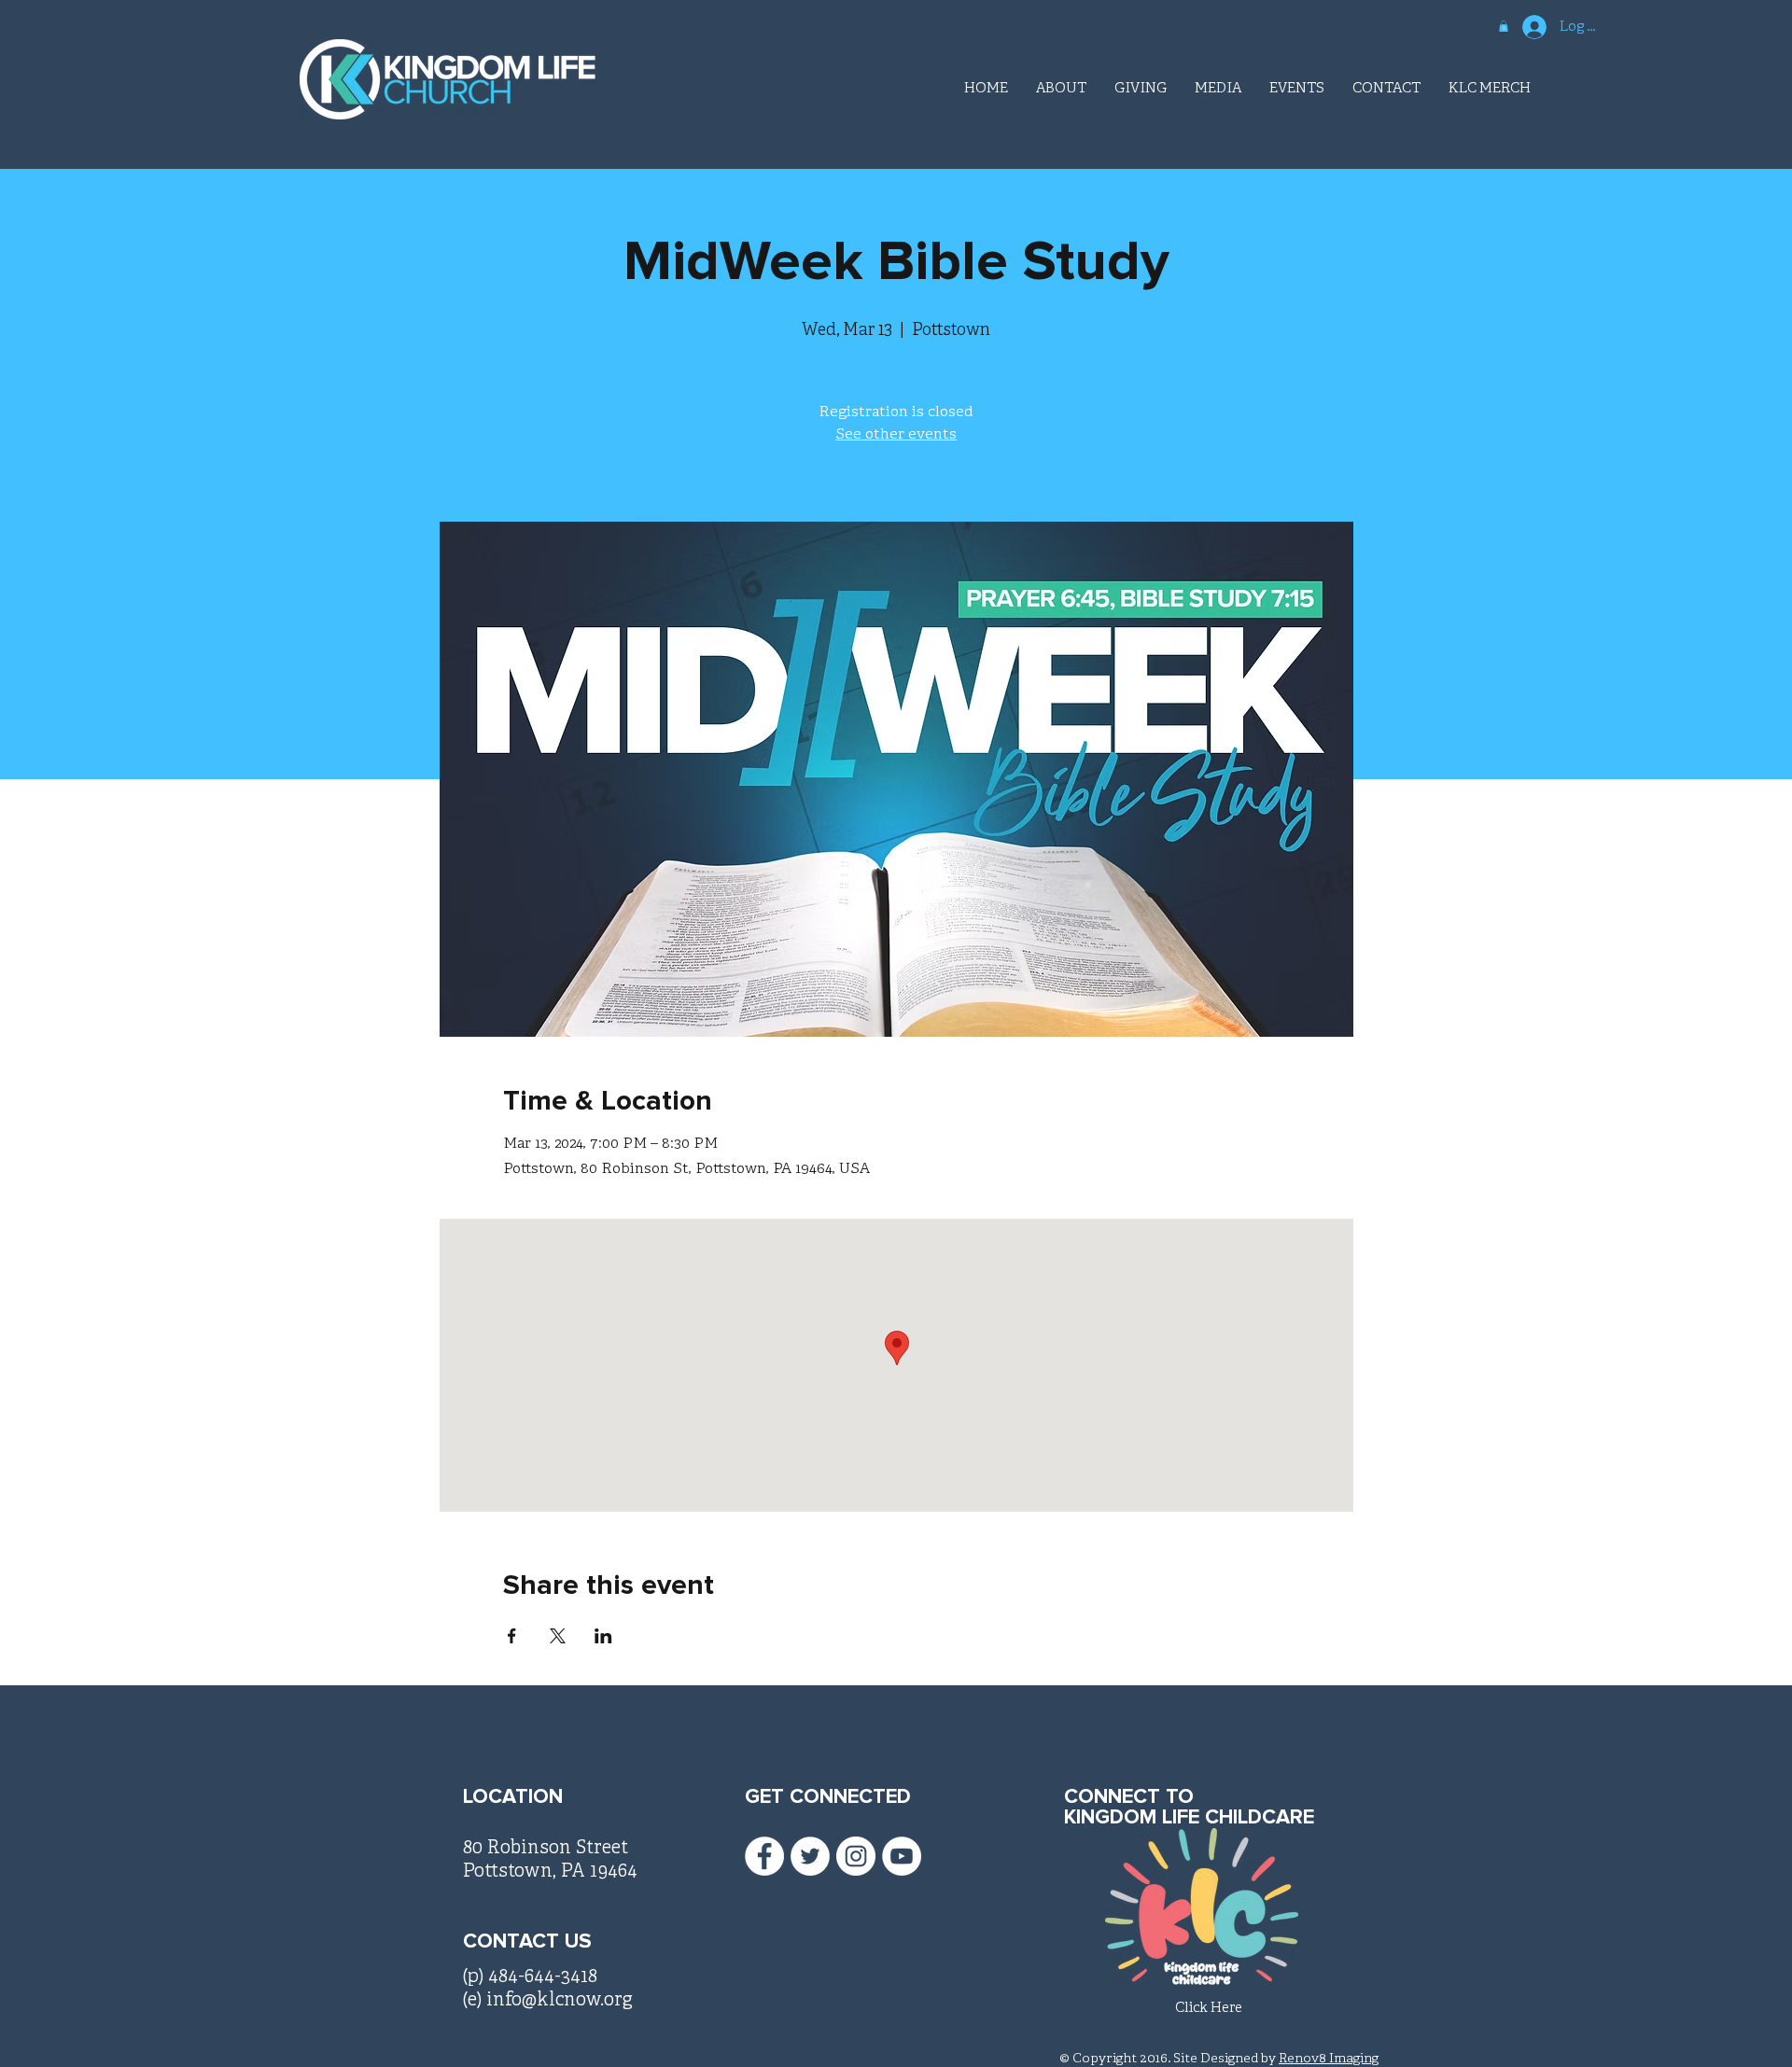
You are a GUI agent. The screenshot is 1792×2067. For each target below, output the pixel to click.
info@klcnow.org (560, 2000)
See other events (896, 435)
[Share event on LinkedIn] (603, 1636)
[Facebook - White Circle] (764, 1856)
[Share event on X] (558, 1636)
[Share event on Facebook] (512, 1636)
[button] (1504, 26)
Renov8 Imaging (1329, 2059)
